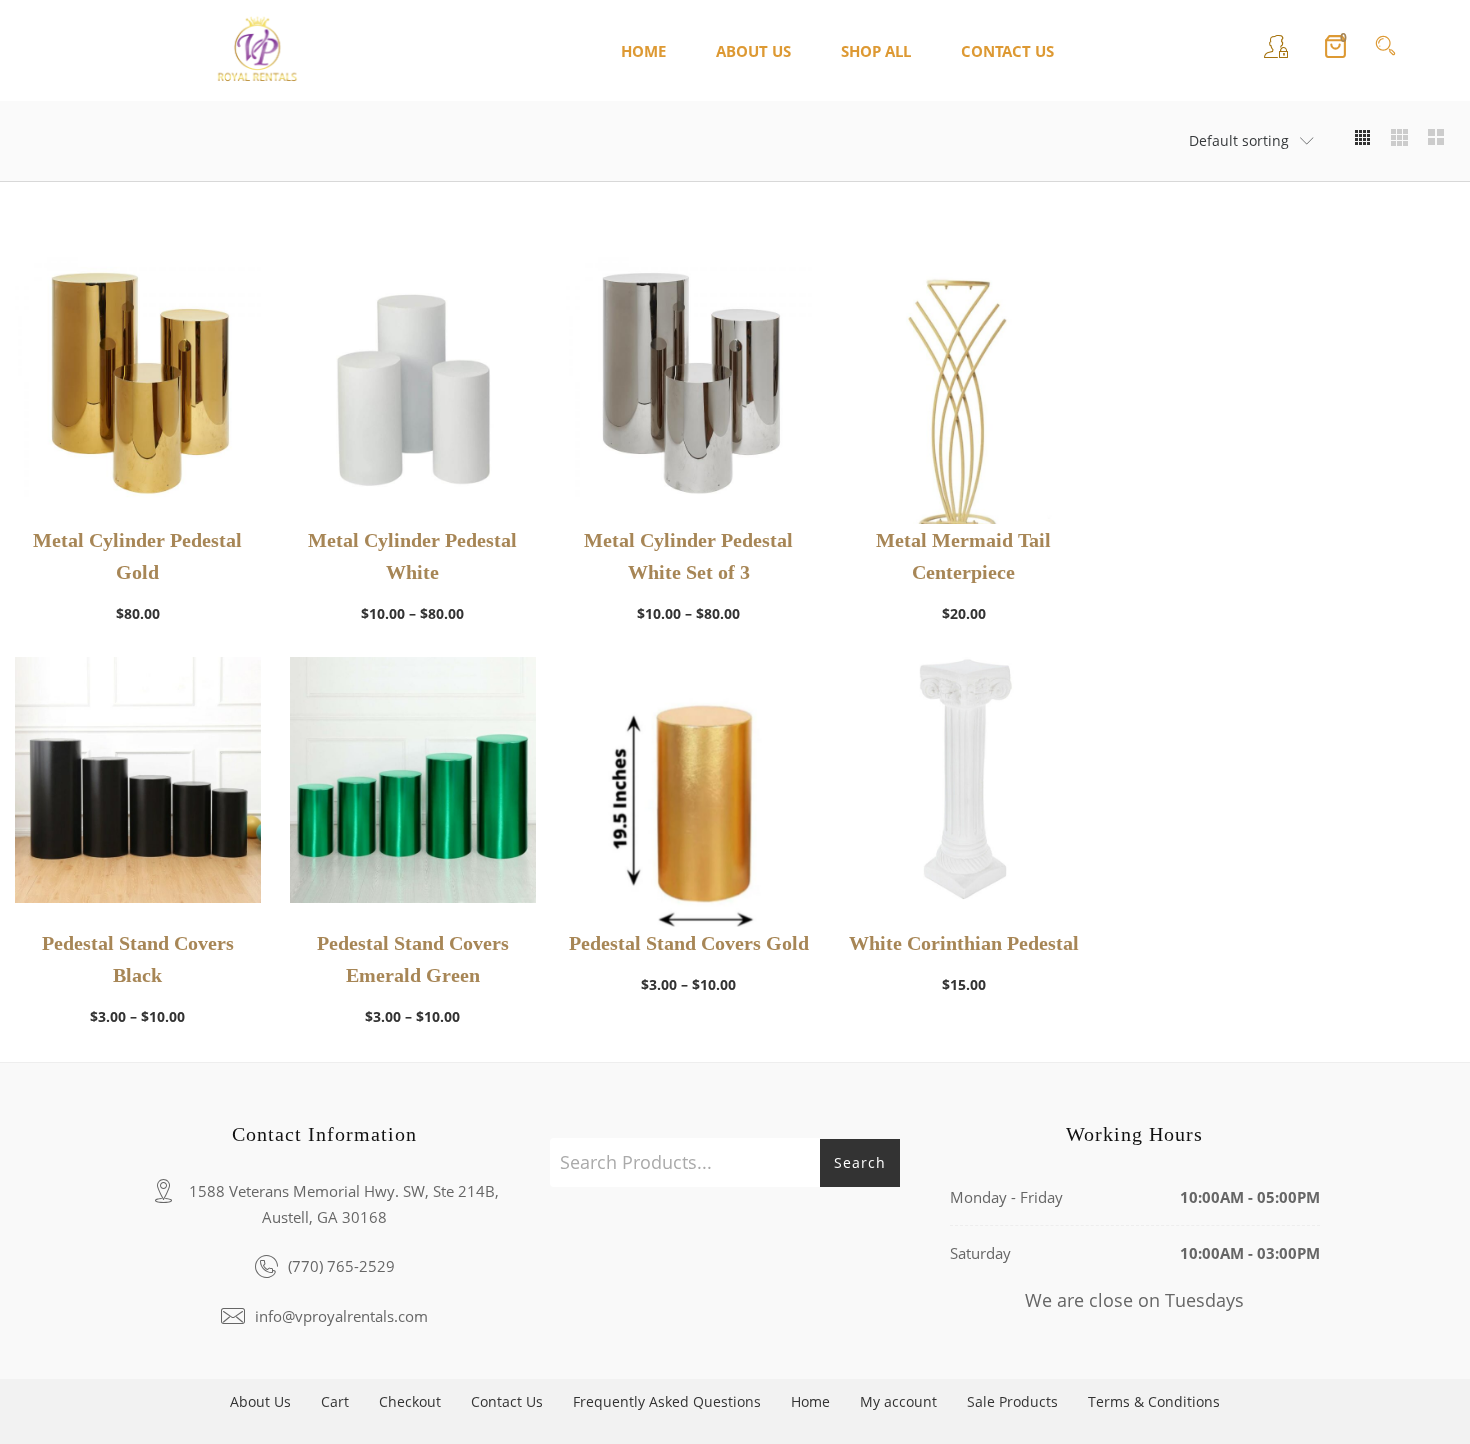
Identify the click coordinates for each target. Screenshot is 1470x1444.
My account (898, 1401)
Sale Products (1012, 1401)
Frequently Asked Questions (667, 1401)
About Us (260, 1401)
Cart (335, 1401)
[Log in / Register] (1276, 50)
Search (860, 1162)
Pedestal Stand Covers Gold (689, 943)
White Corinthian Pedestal (964, 943)
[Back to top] (1415, 1389)
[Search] (1385, 50)
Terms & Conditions (1154, 1401)
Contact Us (507, 1401)
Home (810, 1401)
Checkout (410, 1401)
